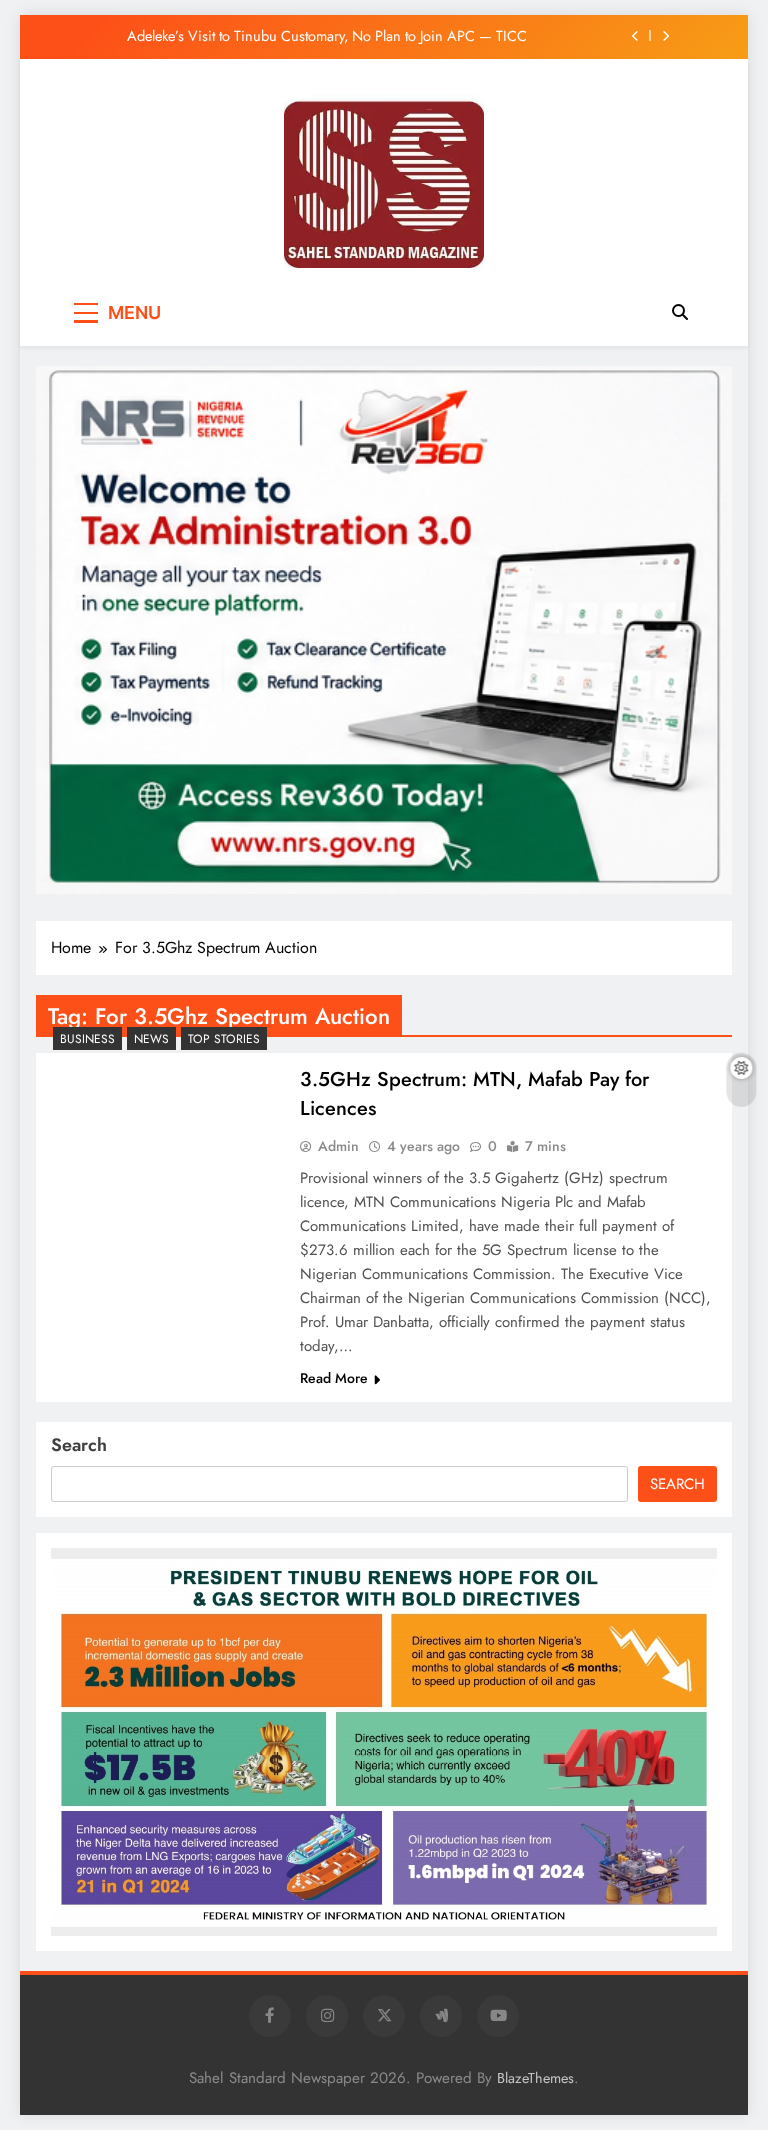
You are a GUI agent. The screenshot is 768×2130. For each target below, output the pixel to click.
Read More (334, 1378)
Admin (338, 1146)
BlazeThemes (535, 2078)
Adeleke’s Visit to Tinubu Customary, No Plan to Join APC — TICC (327, 36)
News (151, 1039)
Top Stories (224, 1039)
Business (87, 1039)
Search (79, 1445)
